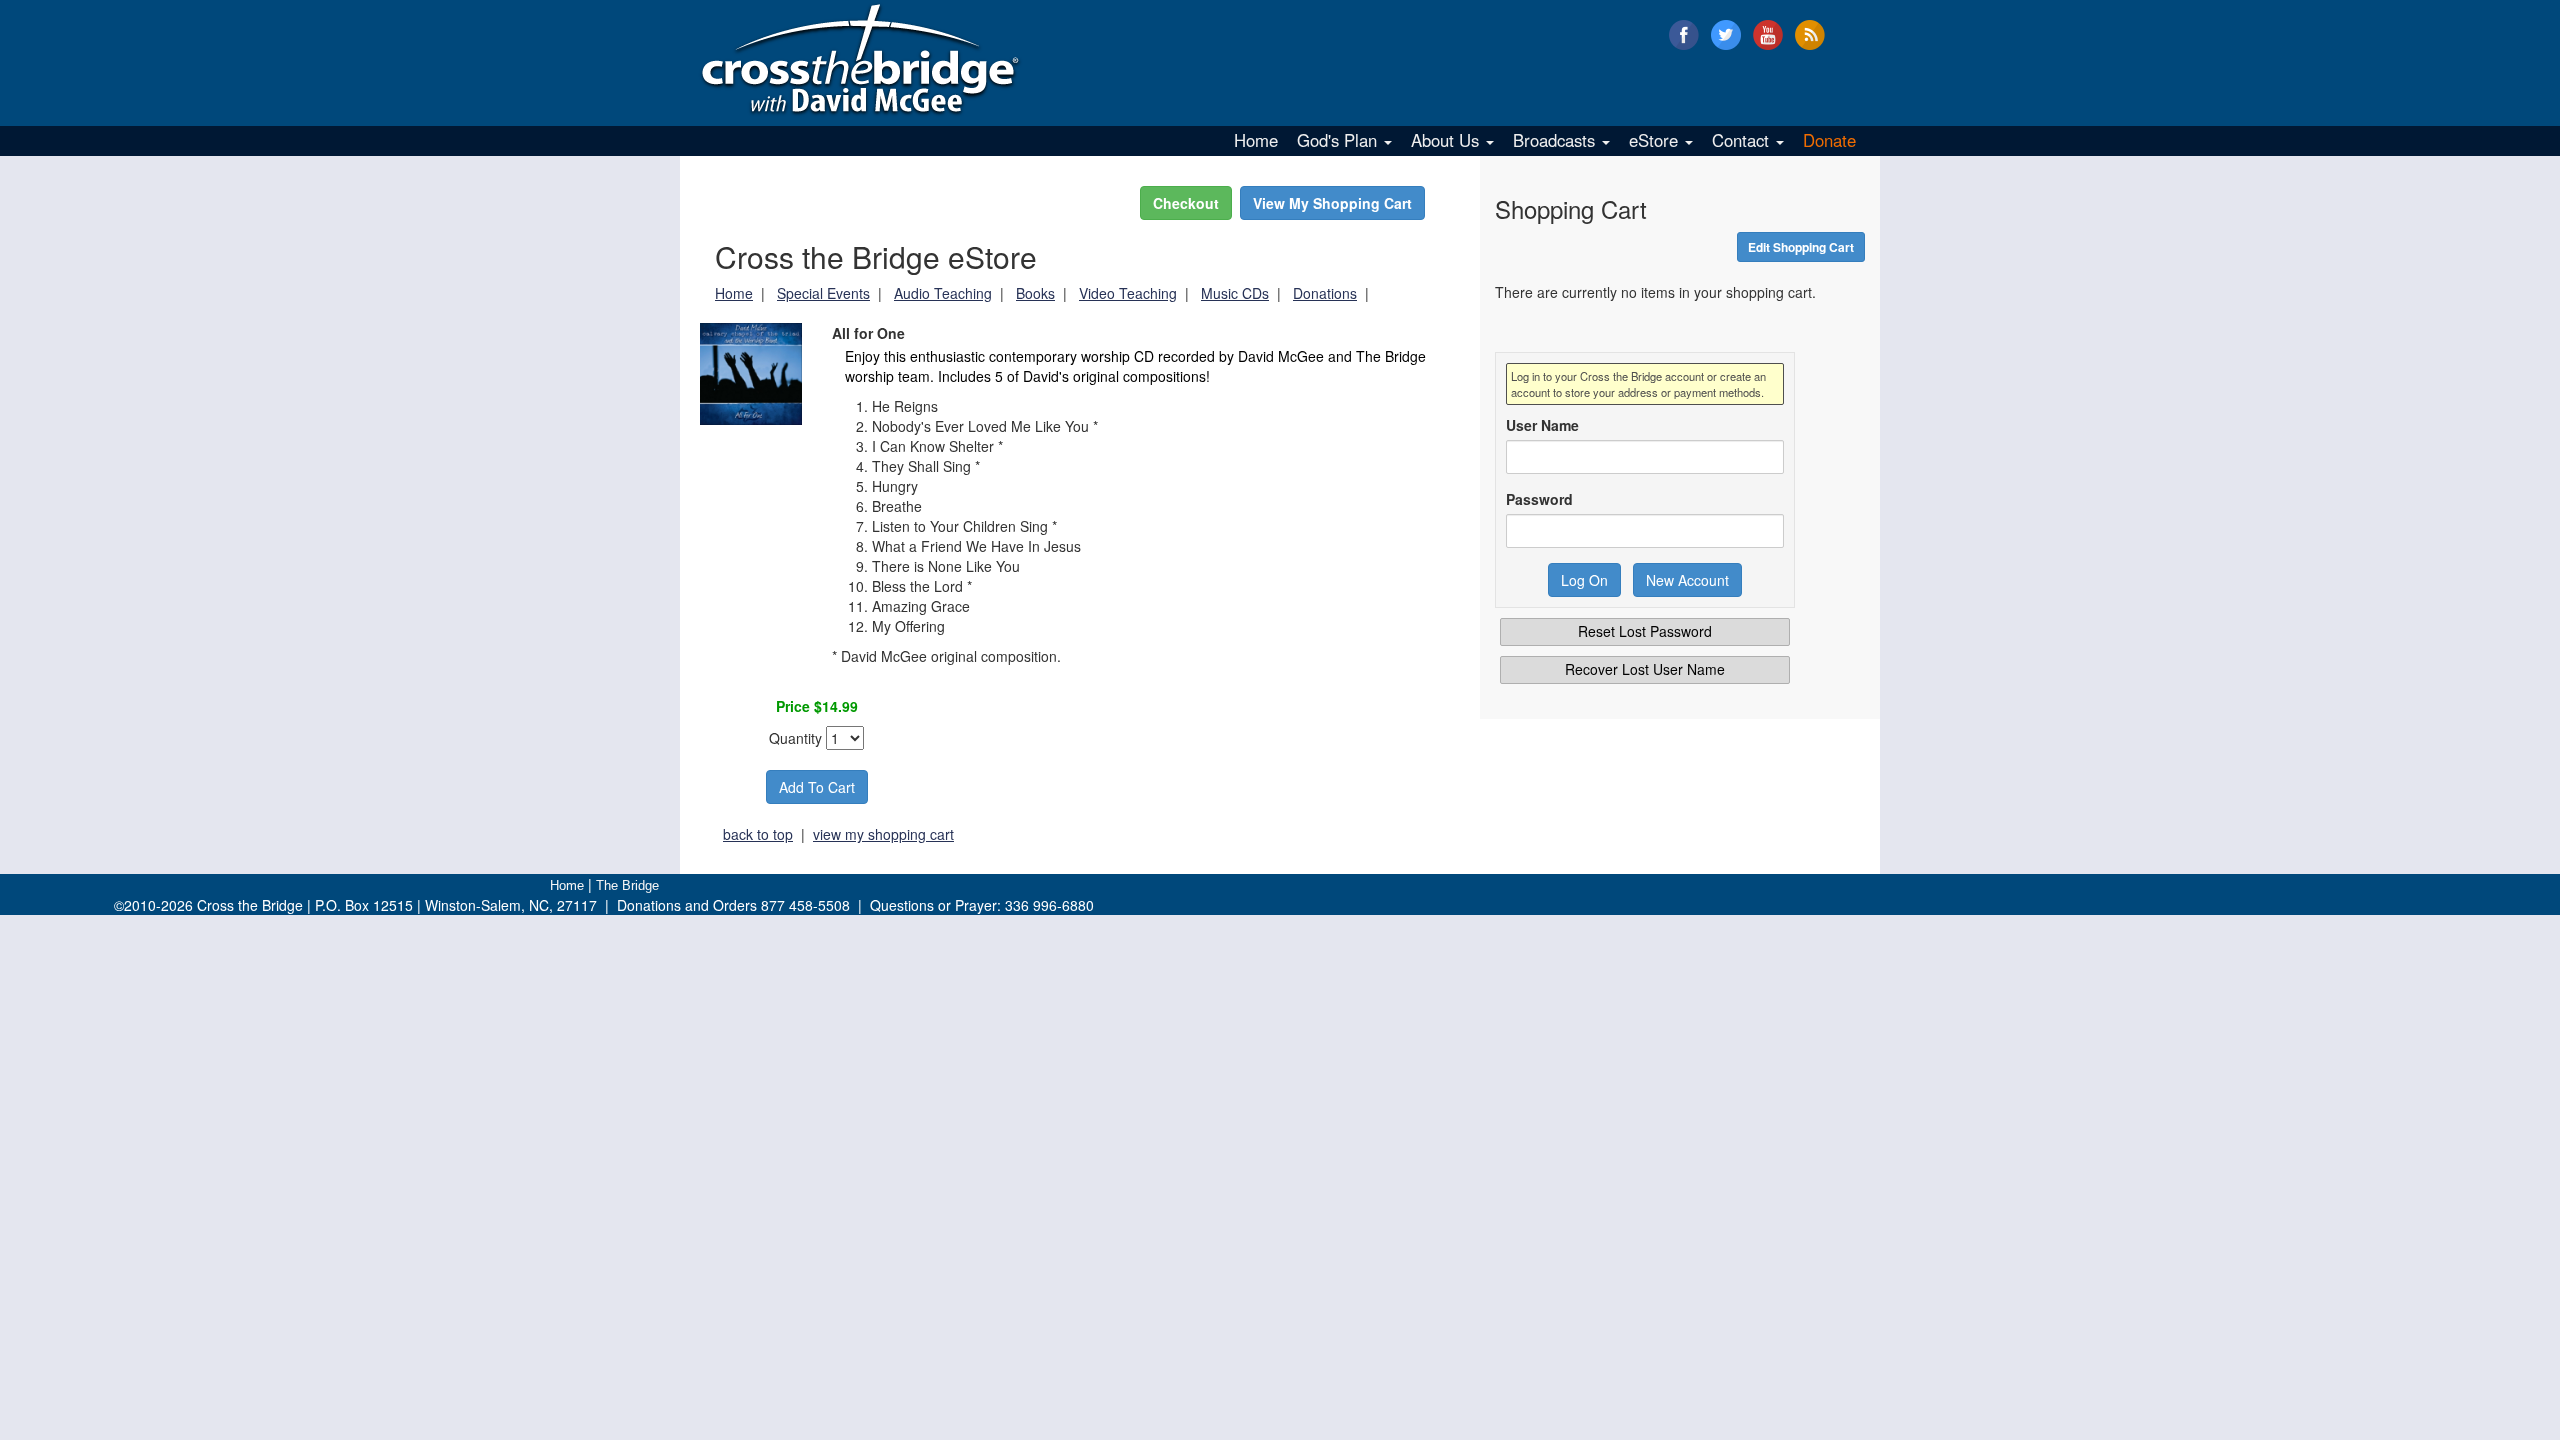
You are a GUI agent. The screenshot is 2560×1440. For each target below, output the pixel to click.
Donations (1325, 293)
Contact (1743, 140)
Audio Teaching (943, 293)
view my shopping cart (883, 834)
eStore (1656, 140)
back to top (758, 834)
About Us (1447, 140)
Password (1539, 499)
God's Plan (1339, 140)
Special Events (823, 293)
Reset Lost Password (1645, 631)
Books (1035, 293)
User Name (1542, 425)
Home (1256, 140)
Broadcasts (1556, 140)
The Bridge (627, 885)
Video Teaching (1128, 293)
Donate (1829, 140)
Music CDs (1235, 293)
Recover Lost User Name (1645, 669)
